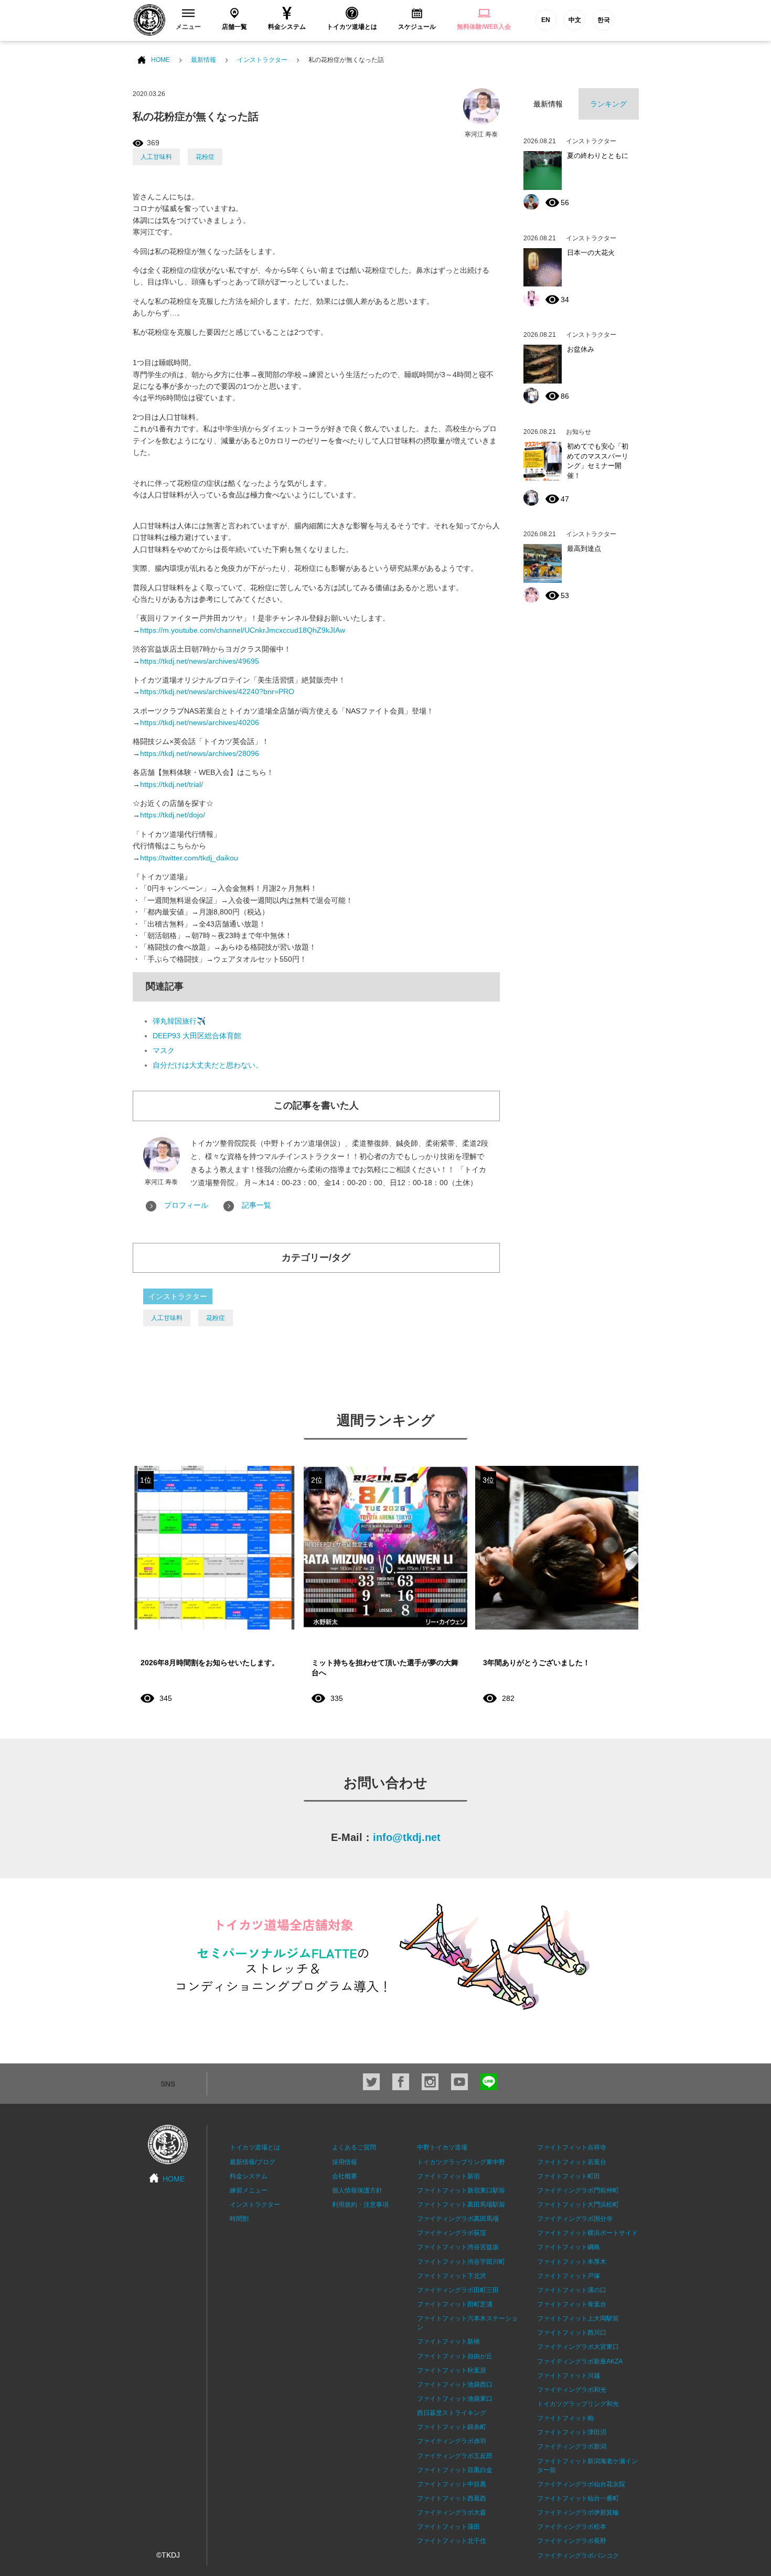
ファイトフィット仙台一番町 (578, 2498)
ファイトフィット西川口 (572, 2333)
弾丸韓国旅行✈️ (179, 1021)
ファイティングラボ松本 (572, 2527)
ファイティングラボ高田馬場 (458, 2219)
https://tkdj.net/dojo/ (173, 815)
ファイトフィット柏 (565, 2418)
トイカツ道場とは (255, 2147)
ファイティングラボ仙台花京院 (581, 2484)
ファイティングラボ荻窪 (452, 2233)
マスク (164, 1050)
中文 (575, 20)
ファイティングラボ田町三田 (458, 2290)
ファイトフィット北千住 (452, 2541)
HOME (160, 60)
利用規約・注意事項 (360, 2205)
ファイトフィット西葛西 (452, 2498)
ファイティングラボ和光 (572, 2390)
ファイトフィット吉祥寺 (572, 2147)
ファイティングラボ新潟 (572, 2446)
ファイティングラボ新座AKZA (580, 2361)
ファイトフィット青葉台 (572, 2304)
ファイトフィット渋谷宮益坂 (458, 2247)
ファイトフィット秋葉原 (452, 2370)
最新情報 (204, 60)
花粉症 (205, 157)
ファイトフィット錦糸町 (452, 2427)
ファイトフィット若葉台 (572, 2162)
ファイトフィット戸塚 (569, 2276)
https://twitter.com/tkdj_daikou (189, 858)
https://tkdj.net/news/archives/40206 (200, 722)
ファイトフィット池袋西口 (455, 2385)
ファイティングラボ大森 (452, 2513)
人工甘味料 (156, 157)
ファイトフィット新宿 (448, 2176)
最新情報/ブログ (253, 2162)
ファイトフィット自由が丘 (455, 2356)
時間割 (239, 2219)
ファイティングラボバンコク (578, 2556)
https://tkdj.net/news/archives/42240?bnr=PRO (217, 691)
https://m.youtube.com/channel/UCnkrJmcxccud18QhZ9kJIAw (243, 630)
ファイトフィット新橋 (448, 2341)
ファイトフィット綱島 (569, 2247)
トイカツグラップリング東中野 (461, 2162)
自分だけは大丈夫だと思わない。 (208, 1065)
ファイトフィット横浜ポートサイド (587, 2233)
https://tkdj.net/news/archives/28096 (200, 753)
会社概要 (345, 2176)
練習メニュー (249, 2190)
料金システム (249, 2176)
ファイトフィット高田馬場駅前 (461, 2205)
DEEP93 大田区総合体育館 (197, 1036)
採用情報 (345, 2162)
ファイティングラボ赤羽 (452, 2441)
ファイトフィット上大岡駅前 (578, 2318)
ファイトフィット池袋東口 (455, 2399)
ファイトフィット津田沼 (572, 2432)
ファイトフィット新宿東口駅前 (461, 2190)
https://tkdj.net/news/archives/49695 (200, 661)
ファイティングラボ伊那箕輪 (578, 2513)
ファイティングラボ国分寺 (575, 2219)
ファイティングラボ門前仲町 (578, 2190)
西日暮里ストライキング (452, 2413)
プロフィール (186, 1205)
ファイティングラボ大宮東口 (578, 2347)
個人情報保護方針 (357, 2190)
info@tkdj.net (407, 1837)
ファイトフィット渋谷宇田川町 (461, 2262)
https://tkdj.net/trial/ (172, 784)
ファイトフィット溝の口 (572, 2290)
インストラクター (262, 60)
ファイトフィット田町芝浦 (455, 2304)
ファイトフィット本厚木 (572, 2262)
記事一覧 (256, 1205)
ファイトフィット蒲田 (448, 2527)
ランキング (608, 104)
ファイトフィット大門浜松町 (578, 2205)
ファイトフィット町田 (569, 2176)
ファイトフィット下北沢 (452, 2276)
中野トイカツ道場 (442, 2147)
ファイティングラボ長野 (572, 2541)
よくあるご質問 (354, 2147)
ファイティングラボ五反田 (455, 2456)
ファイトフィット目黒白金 (455, 2470)
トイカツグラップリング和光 (578, 2404)
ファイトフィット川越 (569, 2376)
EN (546, 20)
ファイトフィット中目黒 (452, 2484)
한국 (604, 20)
